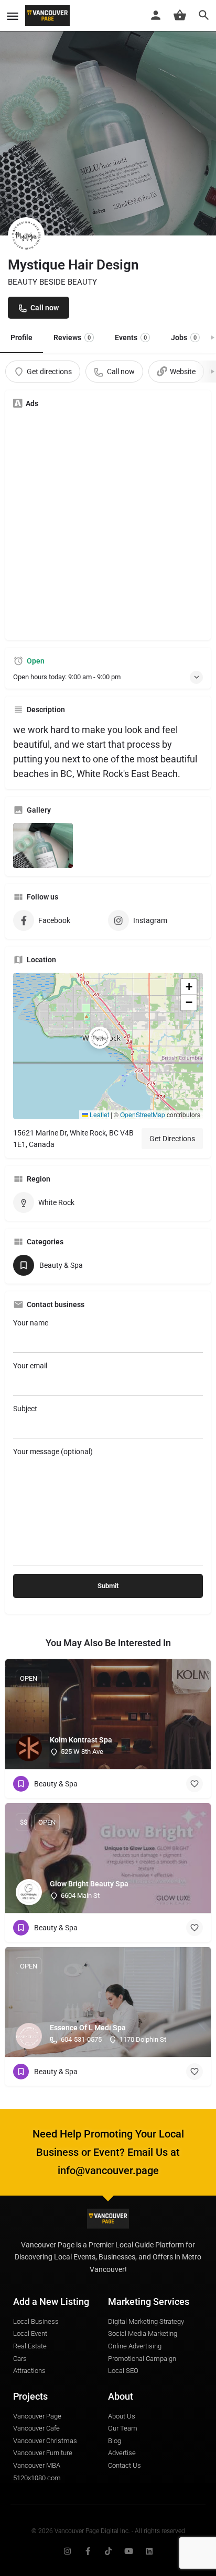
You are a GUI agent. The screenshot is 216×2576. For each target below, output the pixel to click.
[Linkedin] (149, 2551)
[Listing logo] (26, 235)
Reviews (72, 338)
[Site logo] (49, 16)
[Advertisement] (108, 524)
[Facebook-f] (88, 2551)
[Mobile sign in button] (156, 15)
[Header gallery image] (108, 118)
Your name (31, 1323)
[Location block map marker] (100, 1038)
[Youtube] (129, 2551)
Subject (25, 1409)
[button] (108, 1046)
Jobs (184, 338)
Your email (30, 1366)
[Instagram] (67, 2551)
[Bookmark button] (195, 1784)
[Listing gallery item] (43, 846)
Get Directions (172, 1139)
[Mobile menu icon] (13, 16)
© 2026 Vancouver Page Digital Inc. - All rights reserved (108, 2531)
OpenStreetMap (143, 1114)
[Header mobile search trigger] (204, 15)
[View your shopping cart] (180, 15)
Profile (21, 338)
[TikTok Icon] (108, 2551)
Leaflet (99, 1114)
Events (131, 338)
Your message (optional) (53, 1452)
